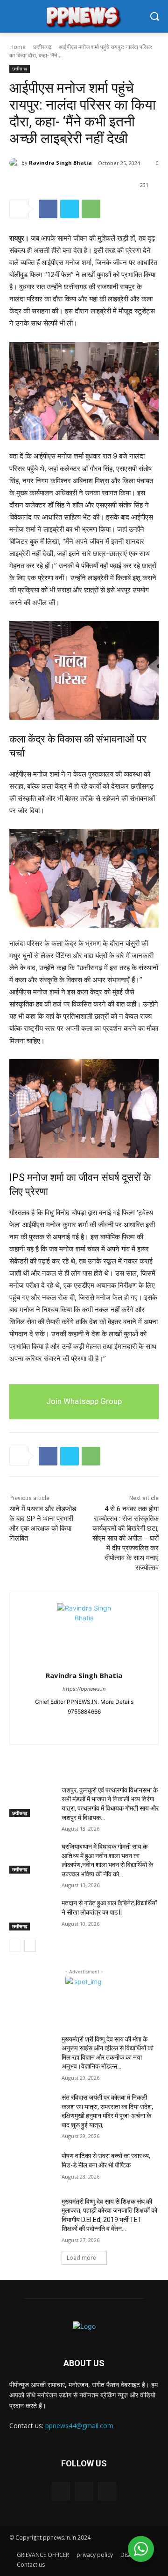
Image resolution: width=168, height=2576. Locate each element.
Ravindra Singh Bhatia (60, 163)
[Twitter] (70, 209)
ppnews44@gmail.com (79, 2426)
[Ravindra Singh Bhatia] (15, 163)
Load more (81, 2258)
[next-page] (30, 1946)
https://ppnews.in (84, 1689)
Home (17, 47)
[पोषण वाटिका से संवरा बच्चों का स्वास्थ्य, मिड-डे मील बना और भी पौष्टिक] (32, 2167)
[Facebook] (48, 209)
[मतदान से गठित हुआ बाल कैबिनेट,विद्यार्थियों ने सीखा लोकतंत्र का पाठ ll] (32, 1914)
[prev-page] (15, 1946)
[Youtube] (101, 1726)
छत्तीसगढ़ (42, 47)
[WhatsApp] (91, 209)
